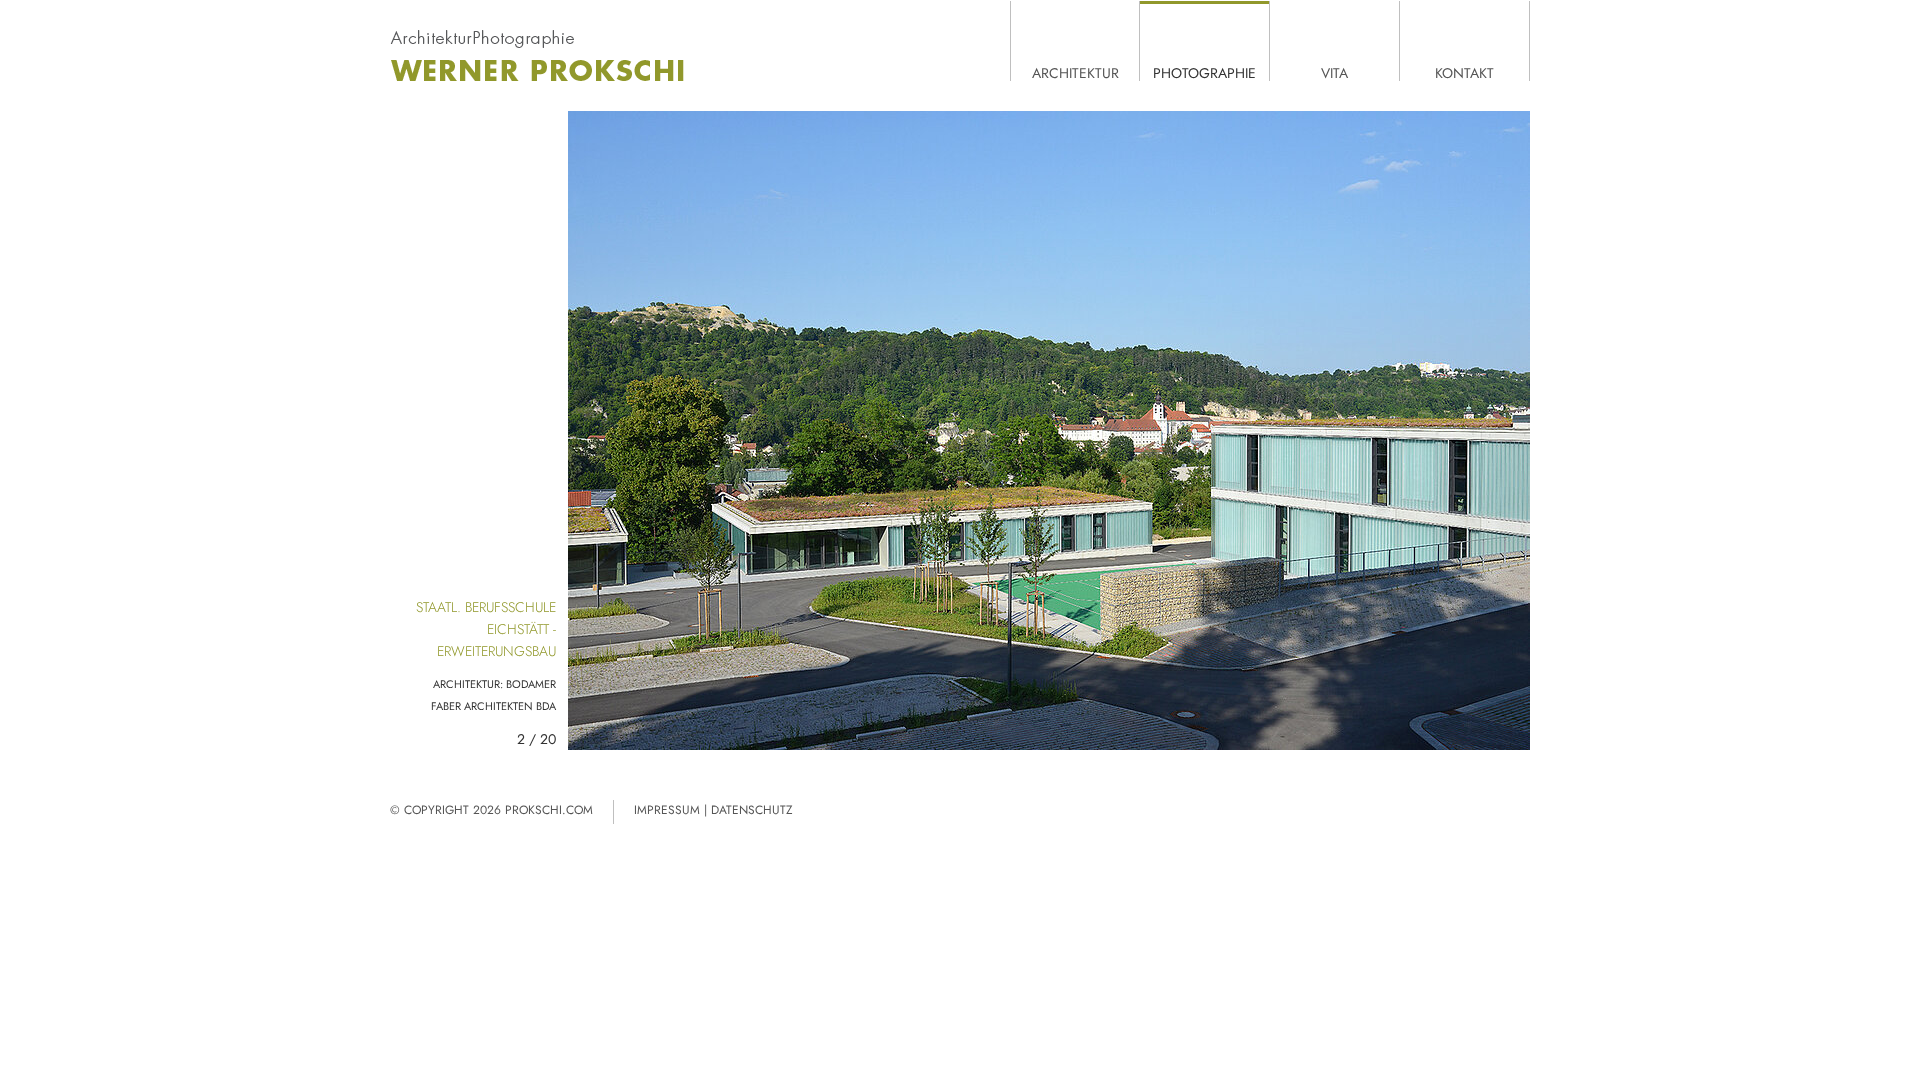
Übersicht (598, 720)
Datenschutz (752, 810)
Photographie (1204, 72)
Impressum (667, 810)
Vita (1334, 72)
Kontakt (1464, 72)
